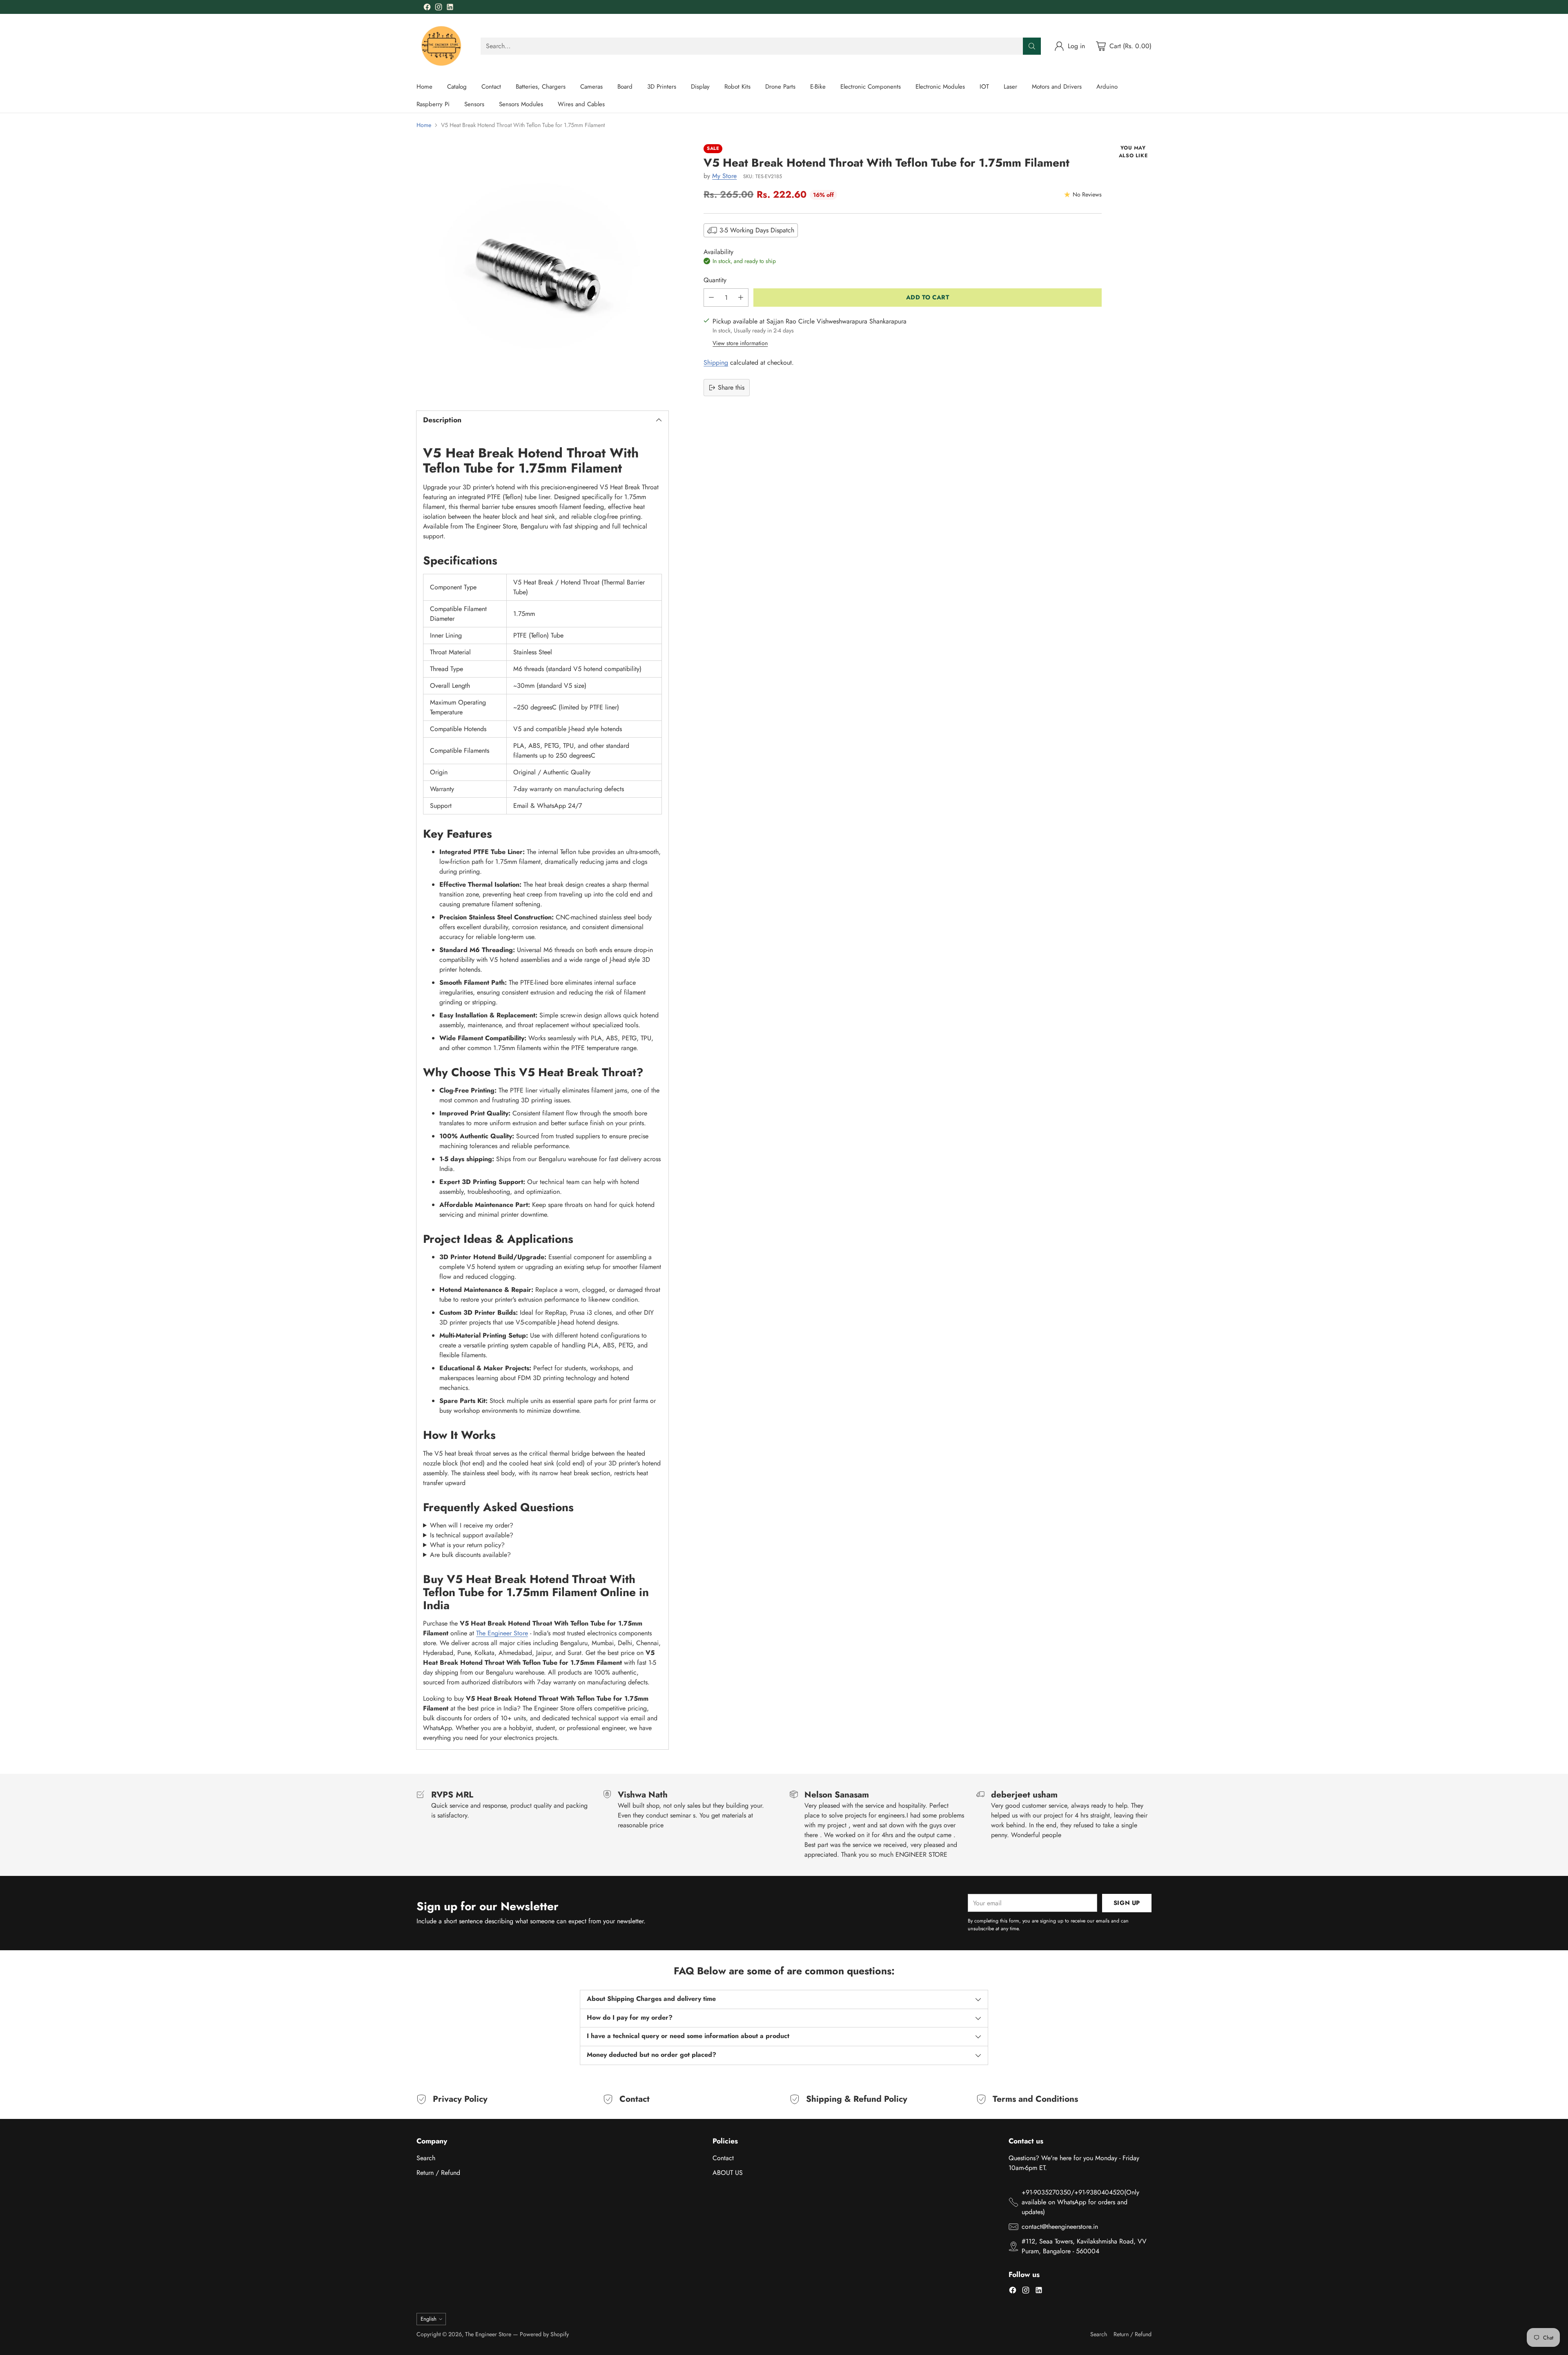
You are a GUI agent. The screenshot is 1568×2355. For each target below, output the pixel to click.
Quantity (715, 280)
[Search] (1032, 46)
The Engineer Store (502, 1633)
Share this (731, 387)
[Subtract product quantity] (711, 298)
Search (426, 2158)
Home (424, 125)
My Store (724, 176)
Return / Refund (438, 2173)
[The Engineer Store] (442, 46)
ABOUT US (728, 2173)
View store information (740, 343)
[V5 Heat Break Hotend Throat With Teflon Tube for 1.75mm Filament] (542, 270)
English (429, 2319)
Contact (723, 2158)
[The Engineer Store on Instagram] (439, 8)
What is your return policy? (467, 1545)
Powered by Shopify (544, 2334)
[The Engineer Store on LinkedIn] (450, 8)
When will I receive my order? (472, 1525)
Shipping (716, 362)
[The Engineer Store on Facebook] (427, 8)
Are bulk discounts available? (470, 1555)
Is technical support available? (472, 1535)
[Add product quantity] (741, 298)
